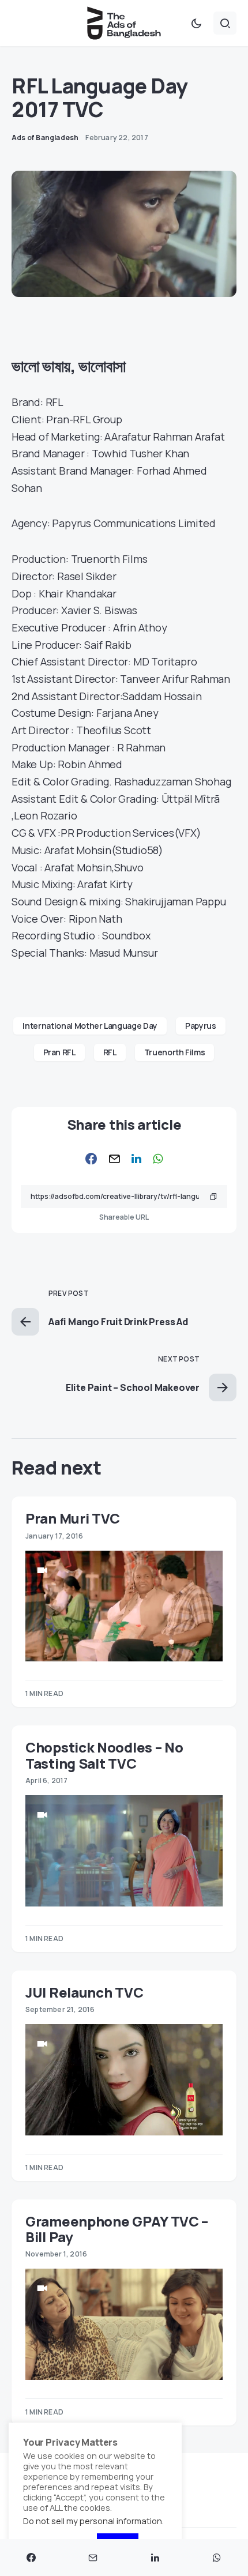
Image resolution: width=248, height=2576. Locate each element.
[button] (196, 23)
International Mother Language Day (90, 1026)
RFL (110, 1052)
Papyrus (201, 1026)
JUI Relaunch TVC (84, 1992)
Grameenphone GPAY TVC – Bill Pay (117, 2229)
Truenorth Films (175, 1052)
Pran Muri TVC (73, 1518)
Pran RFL (59, 1052)
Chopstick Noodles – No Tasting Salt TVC (104, 1755)
